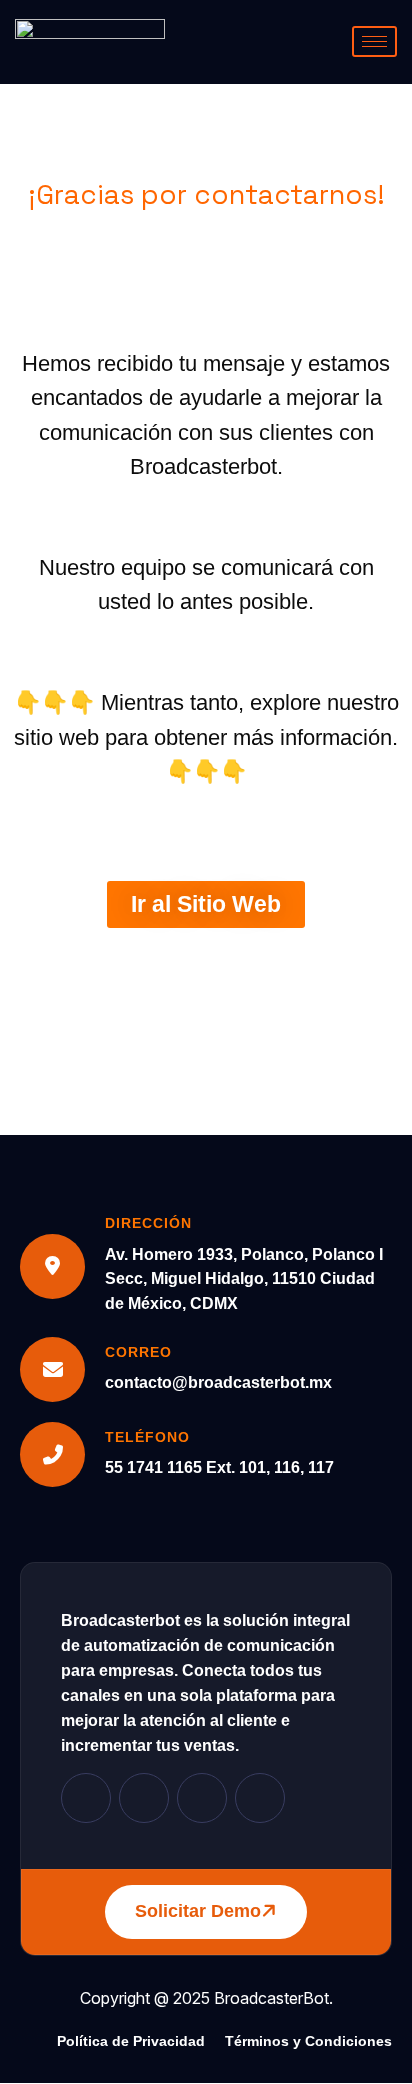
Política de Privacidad (131, 2041)
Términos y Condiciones (308, 2041)
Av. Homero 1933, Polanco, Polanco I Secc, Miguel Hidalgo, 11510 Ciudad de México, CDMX (244, 1279)
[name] (86, 1798)
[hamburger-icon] (374, 41)
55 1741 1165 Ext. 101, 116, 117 (219, 1467)
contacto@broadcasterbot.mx (218, 1382)
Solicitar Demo (198, 1911)
